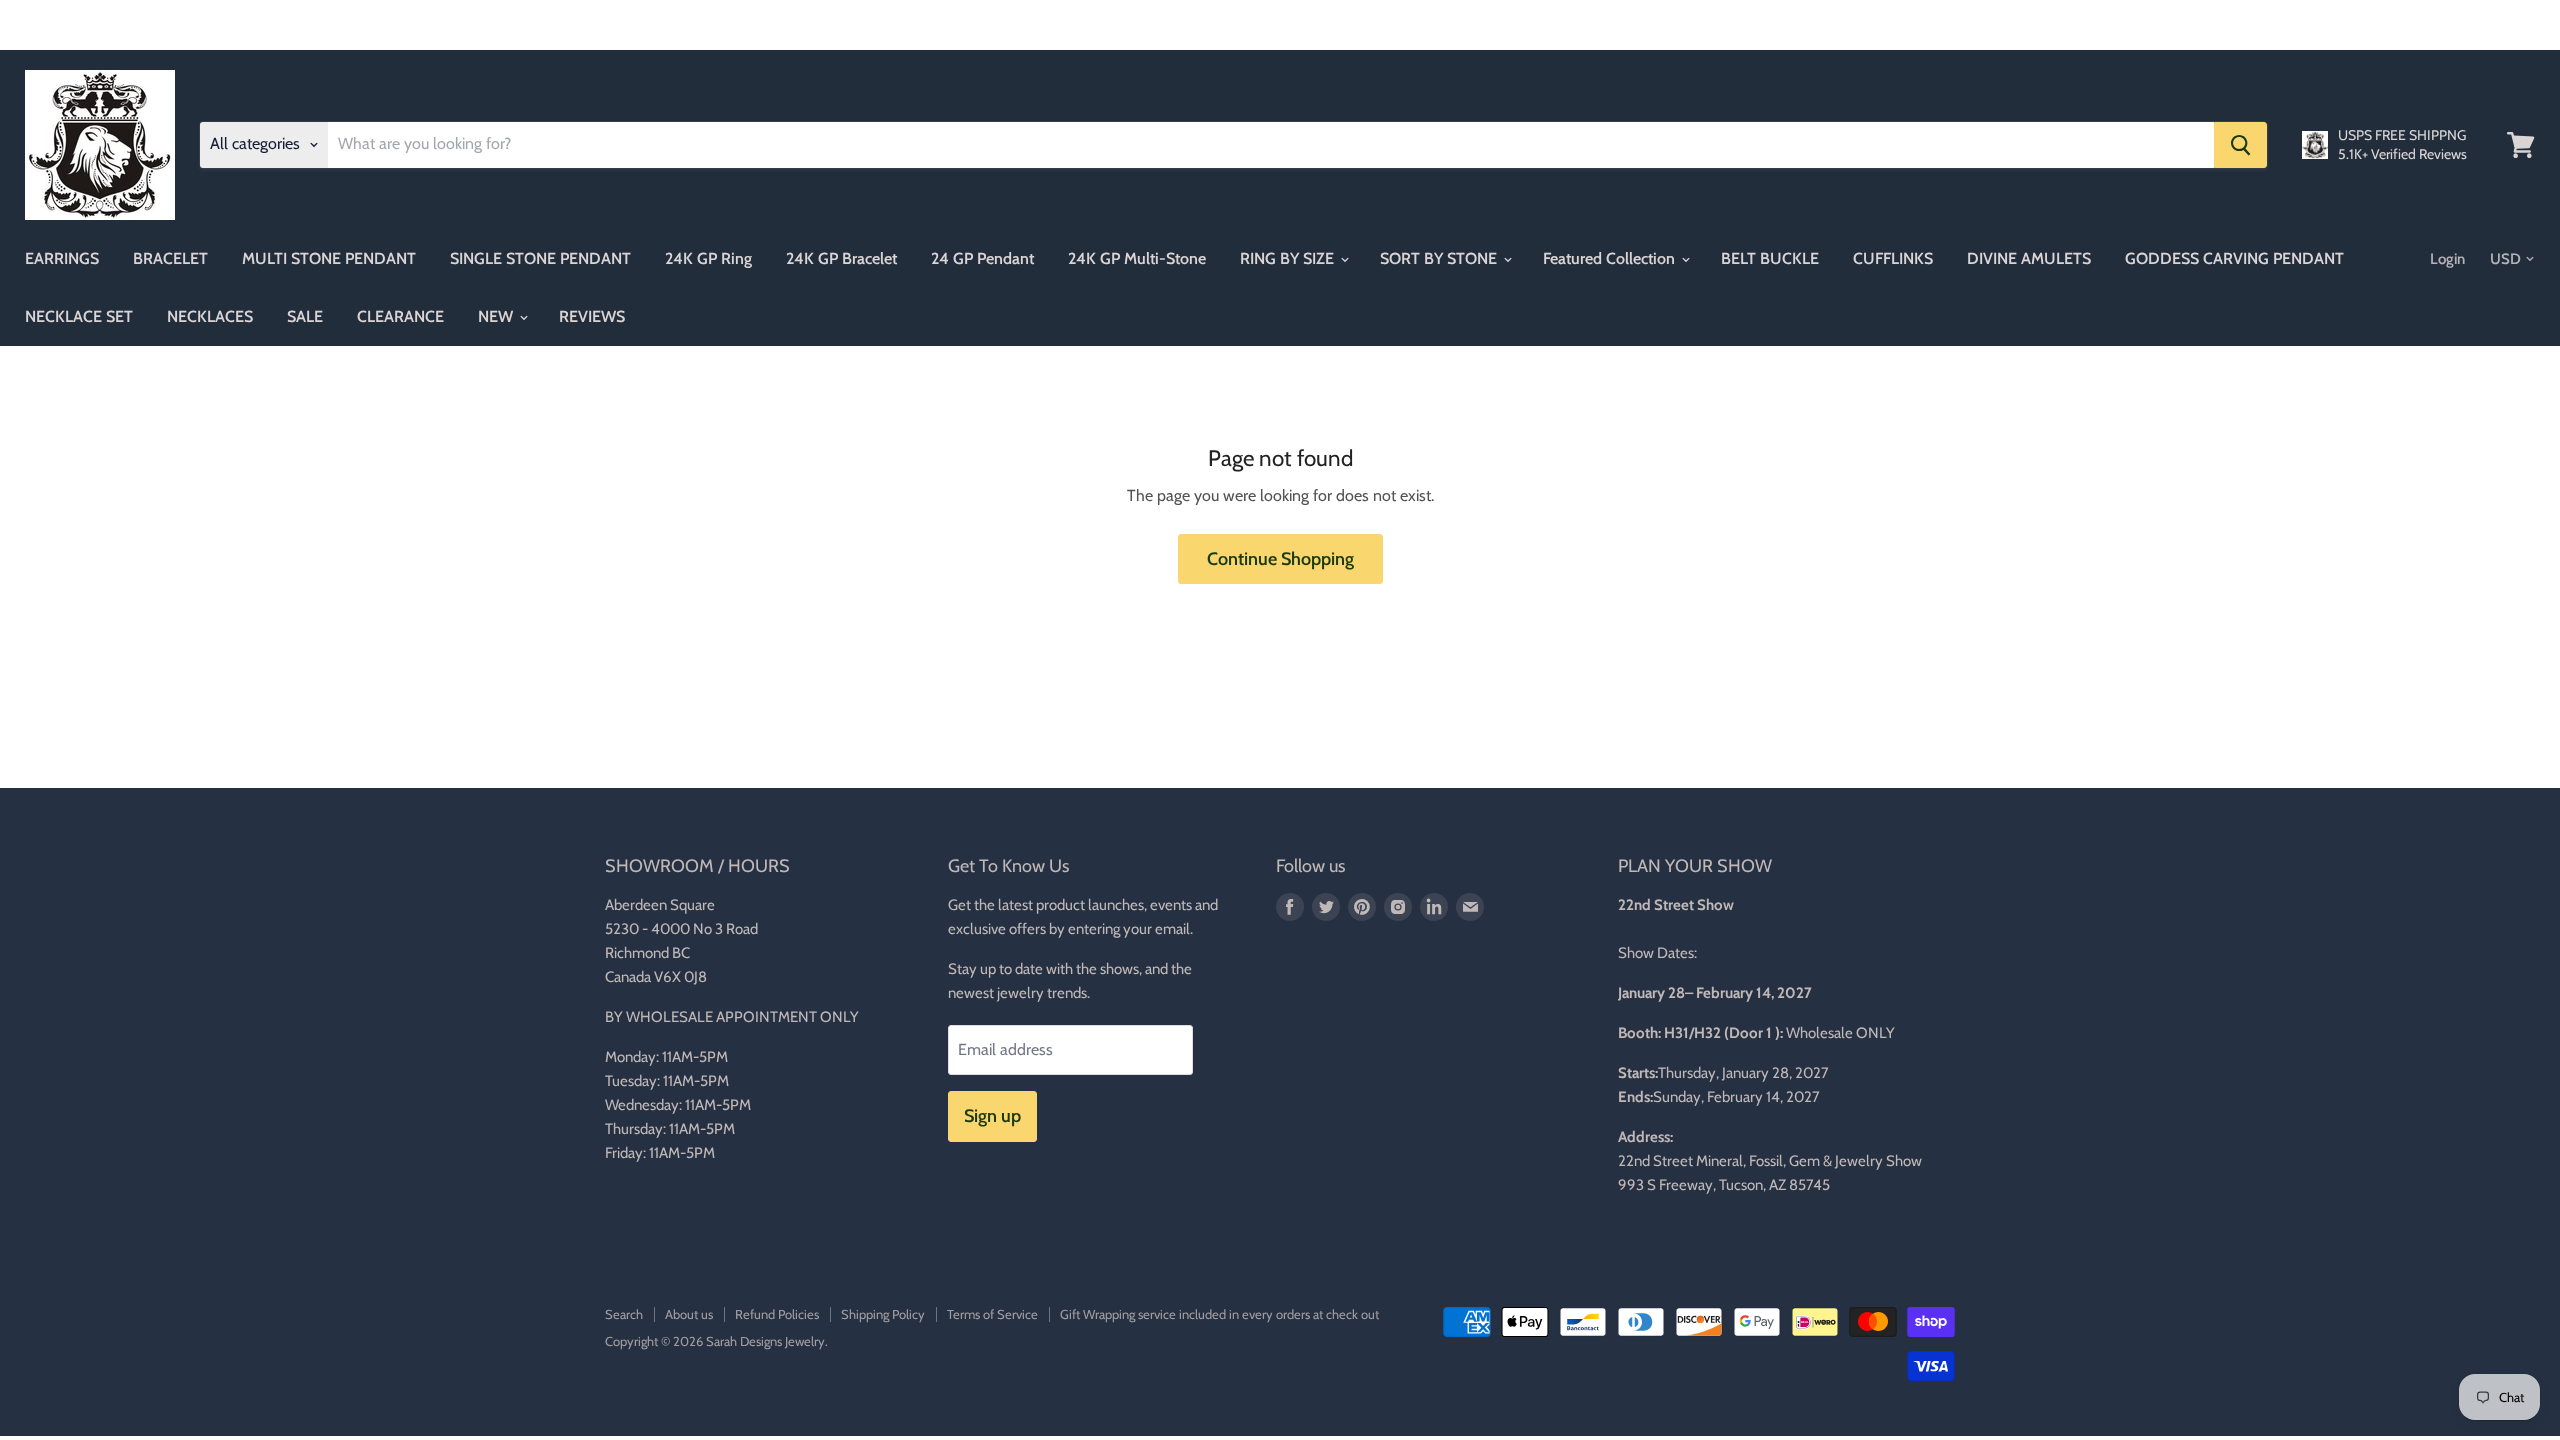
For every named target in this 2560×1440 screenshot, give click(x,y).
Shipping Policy (883, 1314)
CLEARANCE (400, 316)
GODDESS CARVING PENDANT (2234, 258)
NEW (497, 316)
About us (689, 1314)
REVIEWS (592, 316)
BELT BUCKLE (1770, 258)
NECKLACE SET (79, 316)
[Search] (2240, 145)
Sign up (992, 1116)
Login (2447, 259)
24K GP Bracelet (841, 258)
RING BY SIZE (1289, 258)
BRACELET (170, 258)
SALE (305, 316)
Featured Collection (1611, 258)
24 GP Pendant (982, 258)
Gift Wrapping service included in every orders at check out (1219, 1314)
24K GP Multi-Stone (1137, 258)
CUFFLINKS (1893, 258)
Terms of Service (992, 1314)
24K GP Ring (708, 258)
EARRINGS (62, 258)
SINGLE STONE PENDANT (540, 258)
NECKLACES (210, 316)
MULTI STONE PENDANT (329, 258)
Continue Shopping (1280, 559)
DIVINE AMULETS (2029, 258)
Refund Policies (777, 1314)
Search (624, 1314)
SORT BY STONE (1440, 258)
